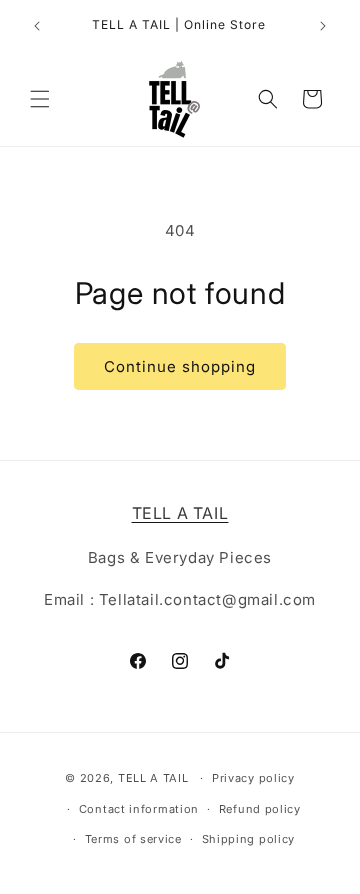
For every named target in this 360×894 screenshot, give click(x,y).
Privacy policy (253, 778)
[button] (40, 99)
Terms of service (133, 839)
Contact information (139, 809)
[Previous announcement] (37, 26)
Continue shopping (180, 366)
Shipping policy (249, 839)
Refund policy (260, 809)
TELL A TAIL (153, 778)
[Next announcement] (323, 26)
